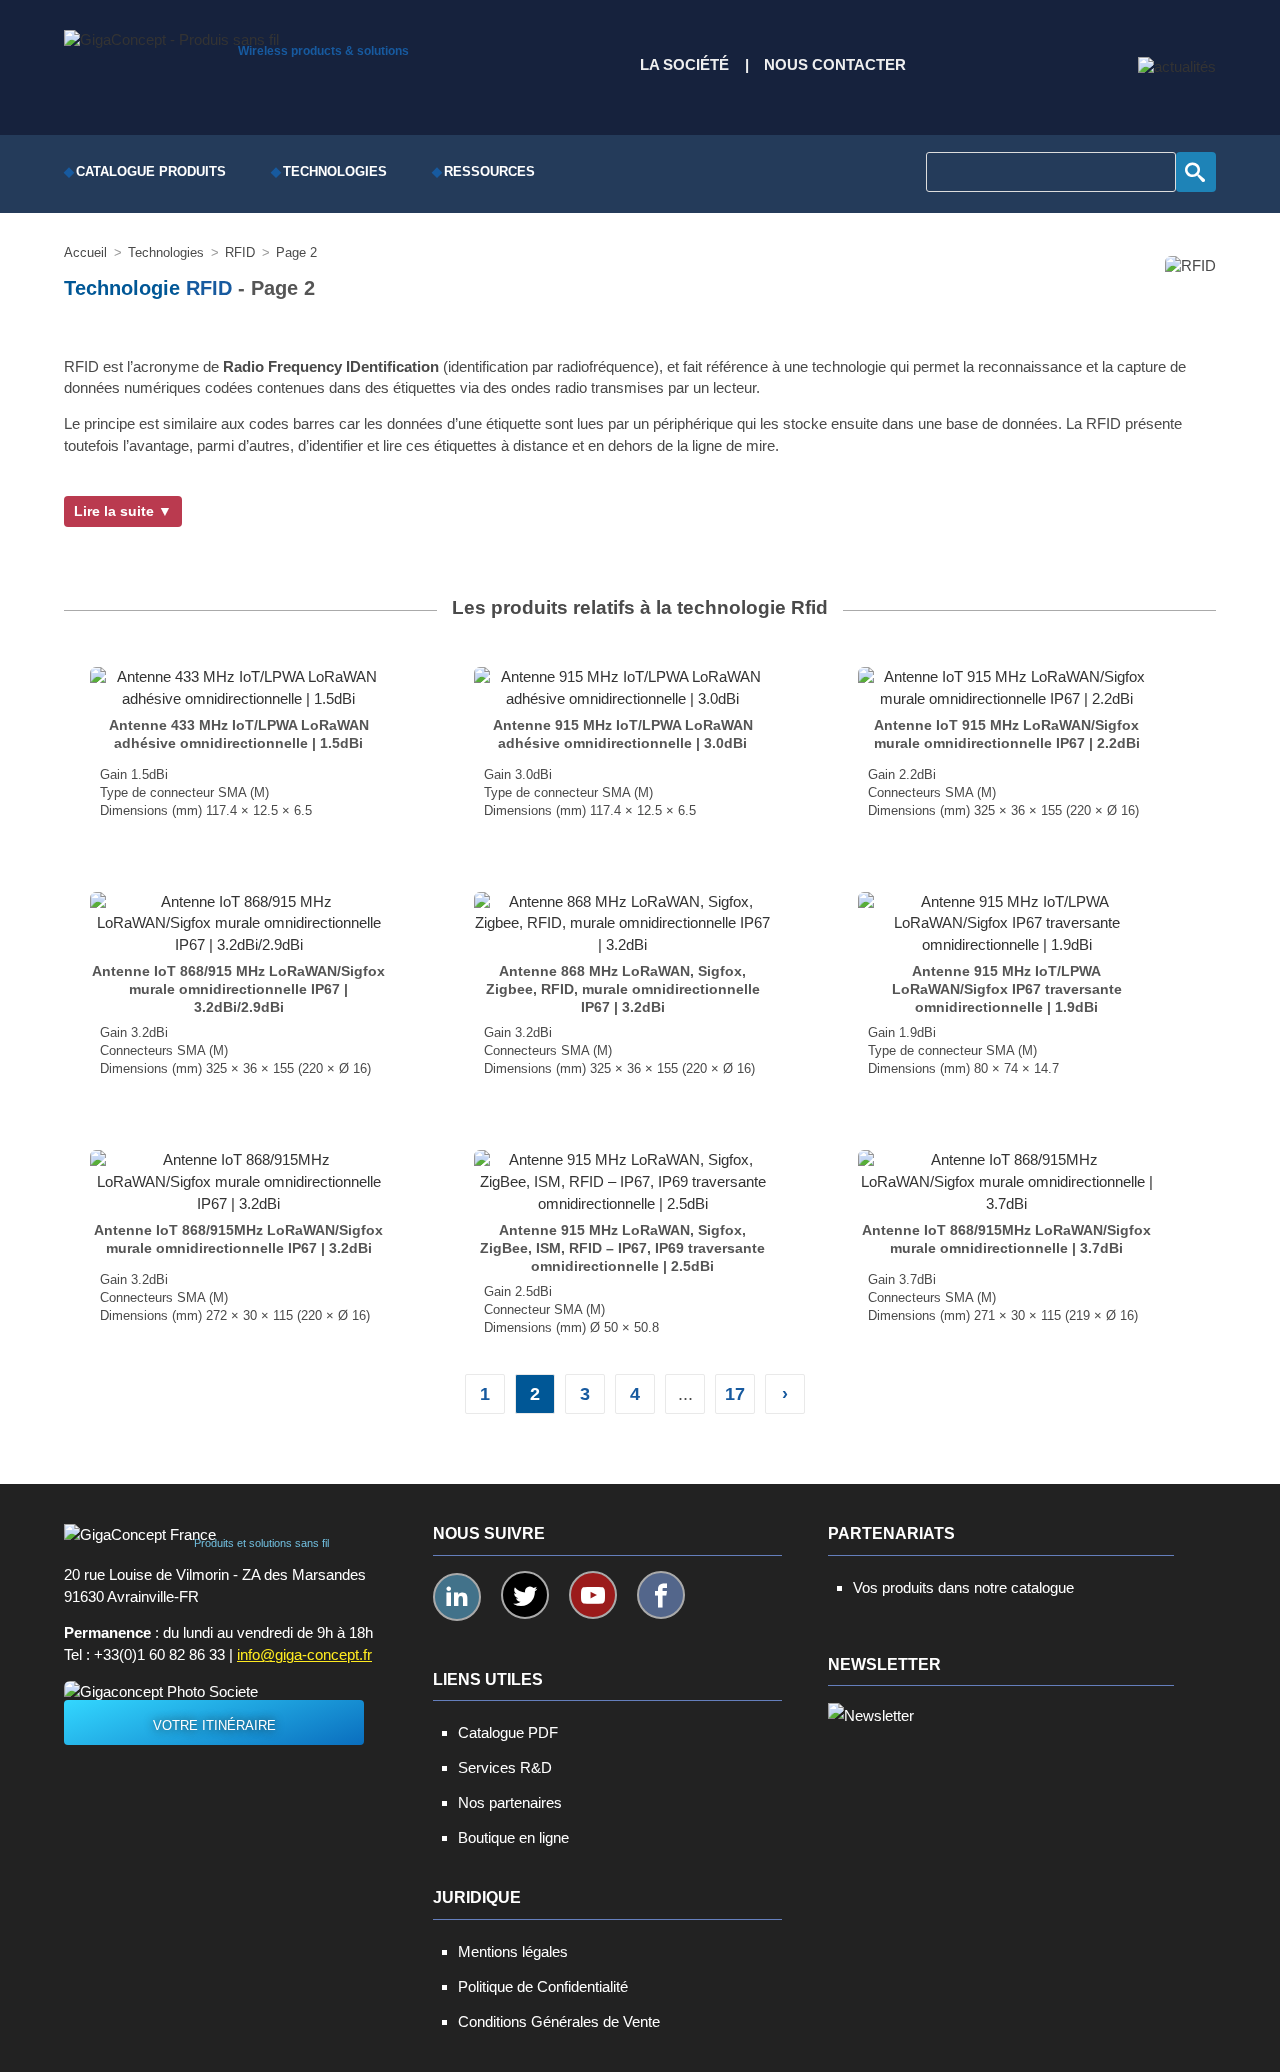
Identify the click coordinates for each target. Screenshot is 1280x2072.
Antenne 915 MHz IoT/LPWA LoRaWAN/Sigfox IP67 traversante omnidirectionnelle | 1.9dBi (1007, 989)
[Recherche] (1196, 172)
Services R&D (505, 1767)
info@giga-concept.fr (304, 1655)
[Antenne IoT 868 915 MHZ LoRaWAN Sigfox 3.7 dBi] (1006, 1182)
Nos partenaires (510, 1802)
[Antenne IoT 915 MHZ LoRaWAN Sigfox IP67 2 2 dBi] (1006, 688)
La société (684, 65)
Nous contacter (835, 65)
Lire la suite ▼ (123, 511)
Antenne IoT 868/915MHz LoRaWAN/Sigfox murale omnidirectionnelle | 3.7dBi (1006, 1239)
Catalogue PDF (508, 1732)
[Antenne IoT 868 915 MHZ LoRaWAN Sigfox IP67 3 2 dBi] (238, 1182)
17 (735, 1394)
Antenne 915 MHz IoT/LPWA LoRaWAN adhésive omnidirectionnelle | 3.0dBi (623, 734)
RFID (209, 288)
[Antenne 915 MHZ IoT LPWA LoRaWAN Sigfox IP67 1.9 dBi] (1006, 923)
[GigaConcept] (171, 35)
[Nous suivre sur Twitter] (525, 1595)
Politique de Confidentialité (543, 1986)
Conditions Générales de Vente (559, 2021)
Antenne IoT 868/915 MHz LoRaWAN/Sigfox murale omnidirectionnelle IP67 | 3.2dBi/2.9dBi (238, 989)
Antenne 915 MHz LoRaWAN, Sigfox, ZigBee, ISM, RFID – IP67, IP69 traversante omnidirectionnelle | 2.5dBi (622, 1248)
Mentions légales (513, 1951)
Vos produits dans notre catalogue (963, 1587)
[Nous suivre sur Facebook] (661, 1595)
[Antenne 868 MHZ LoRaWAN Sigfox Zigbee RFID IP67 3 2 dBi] (622, 923)
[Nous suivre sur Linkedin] (457, 1597)
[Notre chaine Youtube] (593, 1595)
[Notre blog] (1177, 67)
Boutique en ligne (513, 1837)
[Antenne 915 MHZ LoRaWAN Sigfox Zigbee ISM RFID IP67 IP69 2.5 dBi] (622, 1182)
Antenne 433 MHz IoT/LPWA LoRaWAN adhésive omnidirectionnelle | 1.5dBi (239, 734)
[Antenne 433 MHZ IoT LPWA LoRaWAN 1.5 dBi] (238, 688)
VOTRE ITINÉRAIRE (214, 1725)
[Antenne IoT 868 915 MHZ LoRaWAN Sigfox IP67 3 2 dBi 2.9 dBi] (238, 923)
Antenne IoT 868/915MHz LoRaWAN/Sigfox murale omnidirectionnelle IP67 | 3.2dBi (238, 1239)
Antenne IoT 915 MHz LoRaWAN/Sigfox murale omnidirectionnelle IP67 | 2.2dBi (1007, 734)
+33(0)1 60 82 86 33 (159, 1655)
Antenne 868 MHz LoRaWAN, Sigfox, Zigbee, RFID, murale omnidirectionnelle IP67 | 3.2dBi (623, 989)
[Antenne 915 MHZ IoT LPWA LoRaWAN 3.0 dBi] (622, 688)
